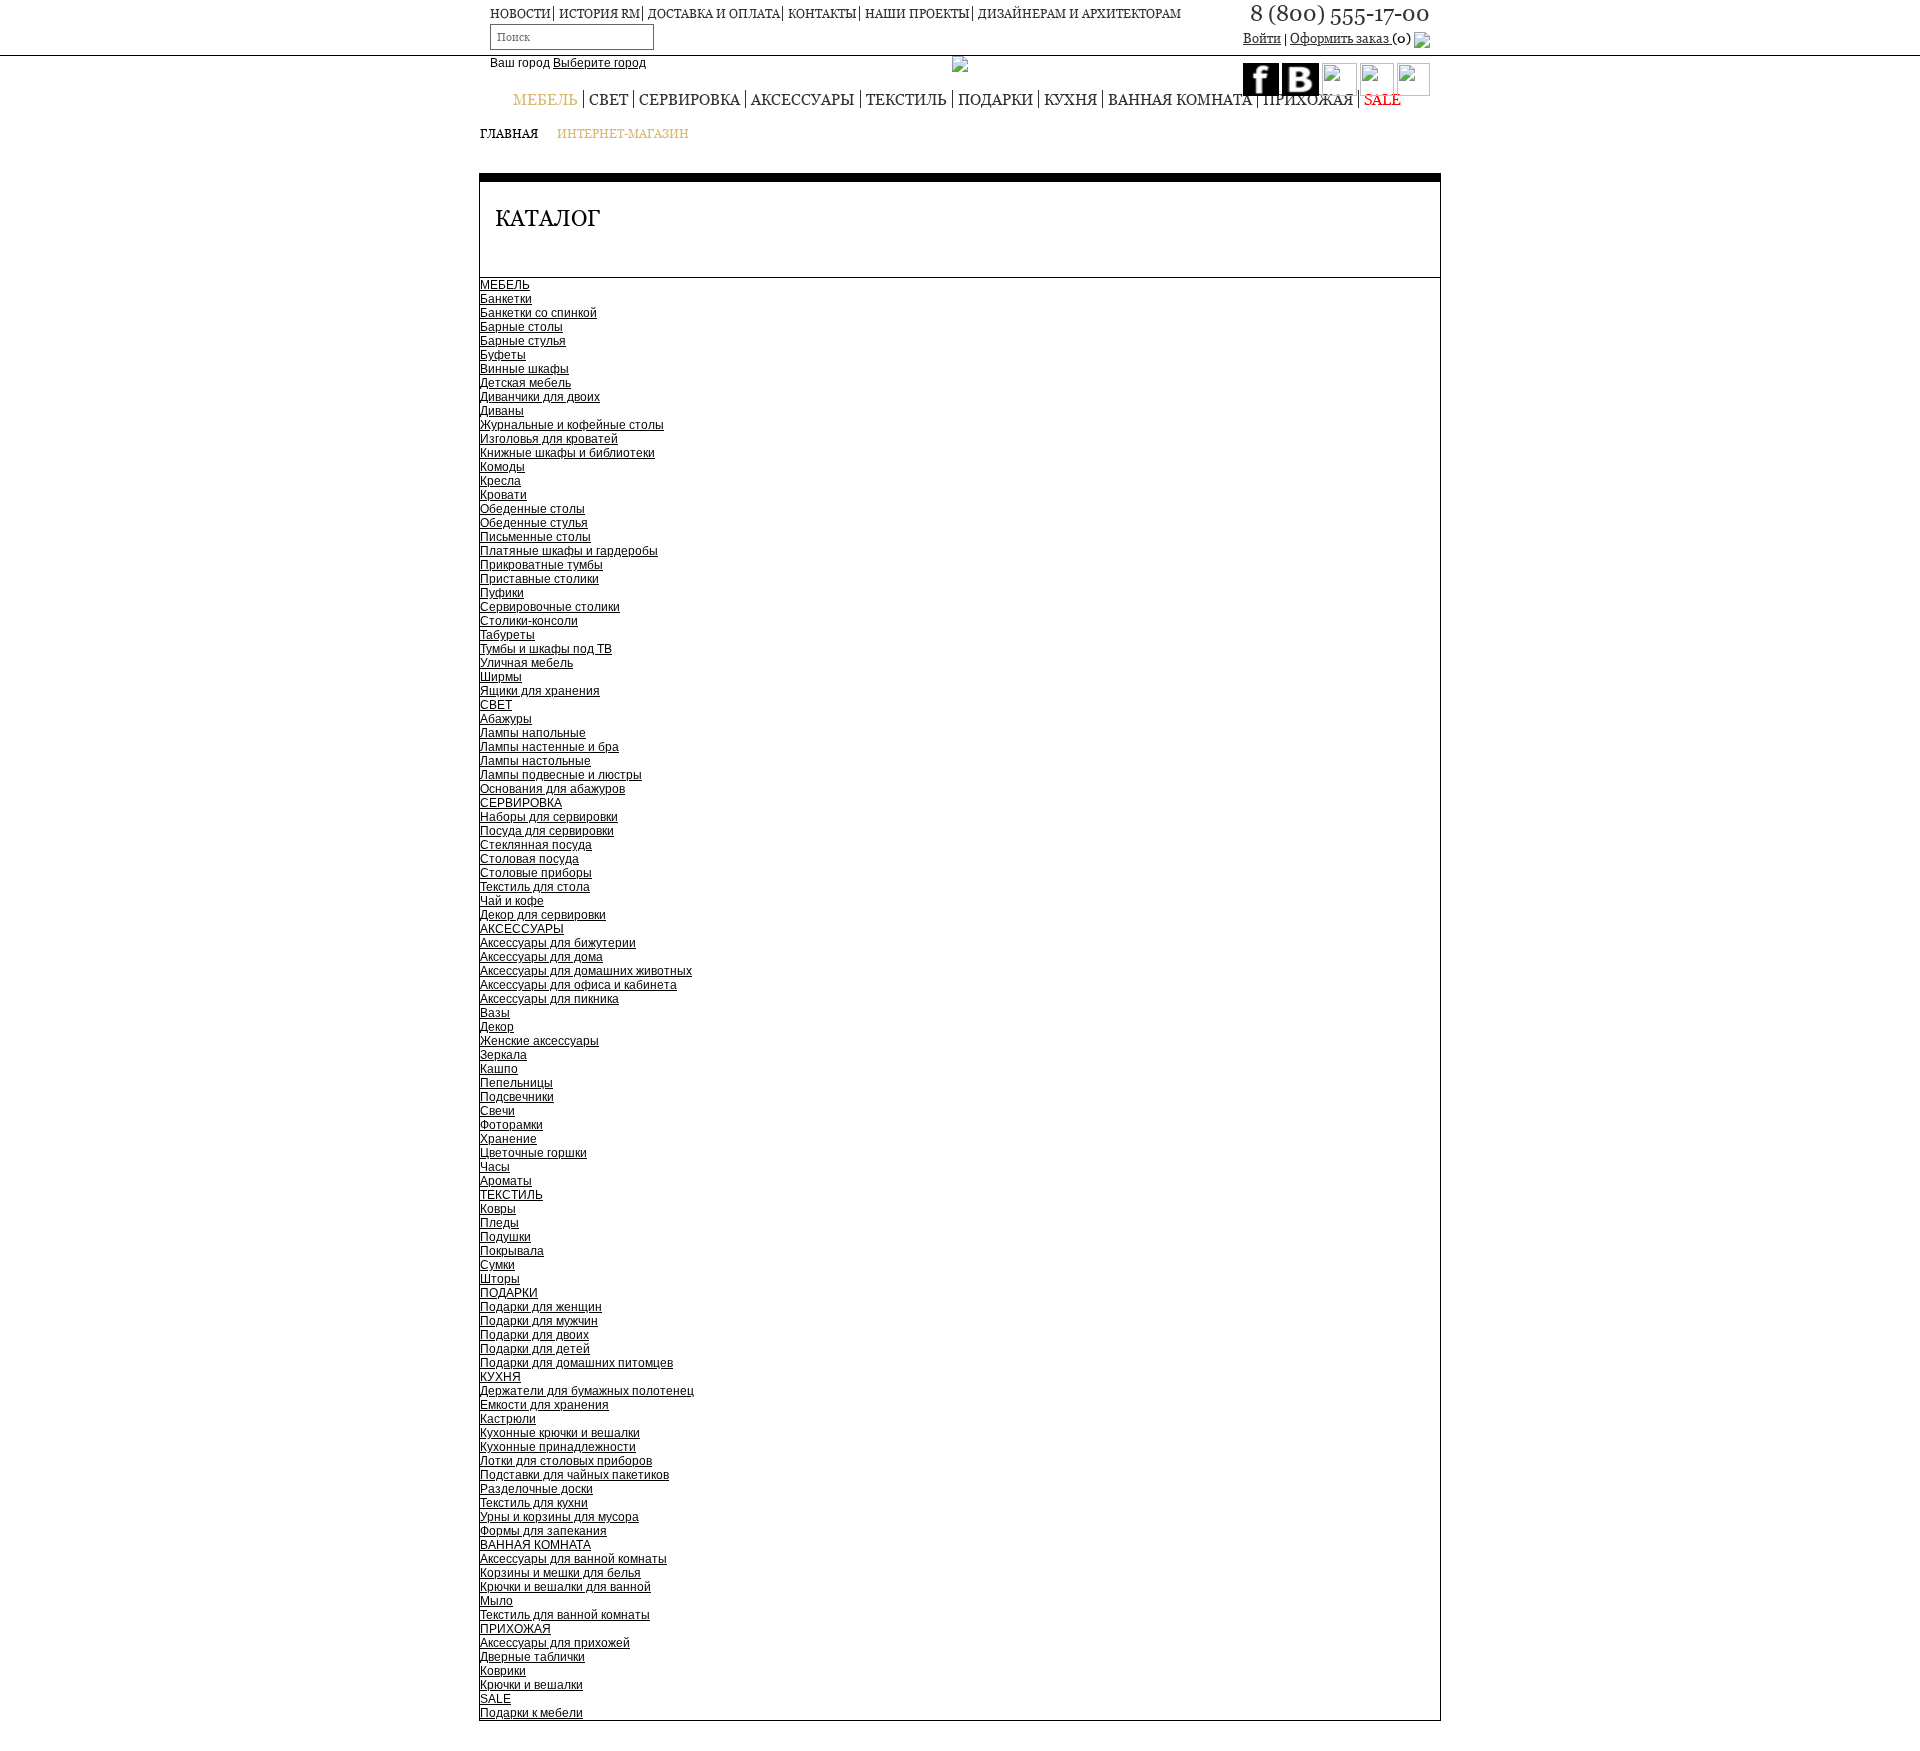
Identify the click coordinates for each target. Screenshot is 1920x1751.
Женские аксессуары (539, 1041)
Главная (509, 133)
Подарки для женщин (541, 1307)
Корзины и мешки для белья (560, 1573)
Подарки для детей (535, 1349)
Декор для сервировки (543, 915)
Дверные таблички (532, 1657)
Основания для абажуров (552, 789)
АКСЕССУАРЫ (803, 99)
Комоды (502, 467)
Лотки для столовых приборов (566, 1461)
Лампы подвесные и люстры (561, 775)
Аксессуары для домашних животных (586, 971)
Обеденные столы (532, 509)
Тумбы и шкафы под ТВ (546, 649)
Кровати (503, 495)
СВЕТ (608, 99)
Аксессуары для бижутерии (558, 943)
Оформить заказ (1352, 38)
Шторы (500, 1279)
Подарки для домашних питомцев (576, 1363)
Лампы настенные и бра (549, 747)
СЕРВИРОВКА (689, 99)
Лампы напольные (533, 733)
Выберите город (599, 63)
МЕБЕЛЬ (545, 99)
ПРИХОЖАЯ (1308, 99)
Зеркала (503, 1055)
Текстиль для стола (535, 887)
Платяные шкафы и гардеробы (569, 551)
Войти (1262, 38)
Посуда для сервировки (547, 831)
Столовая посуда (529, 859)
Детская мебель (525, 383)
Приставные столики (539, 579)
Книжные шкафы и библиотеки (567, 453)
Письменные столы (535, 537)
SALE (1382, 99)
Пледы (499, 1223)
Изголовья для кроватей (549, 439)
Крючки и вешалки (531, 1685)
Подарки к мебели (531, 1713)
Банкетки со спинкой (538, 313)
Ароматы (506, 1181)
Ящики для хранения (540, 691)
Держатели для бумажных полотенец (587, 1391)
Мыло (496, 1601)
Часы (495, 1167)
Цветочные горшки (533, 1153)
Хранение (508, 1139)
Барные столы (521, 327)
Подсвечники (517, 1097)
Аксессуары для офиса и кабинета (578, 985)
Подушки (505, 1237)
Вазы (495, 1013)
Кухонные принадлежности (558, 1447)
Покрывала (512, 1251)
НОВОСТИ (520, 13)
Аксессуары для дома (541, 957)
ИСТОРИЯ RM (599, 13)
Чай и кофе (512, 901)
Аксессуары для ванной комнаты (573, 1559)
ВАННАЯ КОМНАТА (1180, 99)
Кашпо (499, 1069)
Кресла (500, 481)
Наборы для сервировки (549, 817)
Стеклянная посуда (536, 845)
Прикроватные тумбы (541, 565)
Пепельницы (516, 1083)
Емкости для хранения (544, 1405)
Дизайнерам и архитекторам (1079, 13)
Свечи (497, 1111)
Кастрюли (508, 1419)
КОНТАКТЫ (822, 13)
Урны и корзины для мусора (559, 1517)
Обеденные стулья (534, 523)
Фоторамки (511, 1125)
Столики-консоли (529, 621)
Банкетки (506, 299)
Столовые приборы (536, 873)
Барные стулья (523, 341)
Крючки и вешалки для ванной (565, 1587)
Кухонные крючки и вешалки (560, 1433)
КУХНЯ (1070, 99)
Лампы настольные (535, 761)
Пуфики (502, 593)
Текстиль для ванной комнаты (565, 1615)
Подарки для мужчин (539, 1321)
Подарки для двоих (534, 1335)
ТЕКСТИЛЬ (906, 99)
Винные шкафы (524, 369)
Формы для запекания (543, 1531)
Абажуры (506, 719)
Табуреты (507, 635)
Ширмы (501, 677)
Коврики (503, 1671)
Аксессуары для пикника (549, 999)
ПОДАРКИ (995, 99)
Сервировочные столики (550, 607)
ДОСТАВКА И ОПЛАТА (714, 13)
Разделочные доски (536, 1489)
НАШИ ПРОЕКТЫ (917, 13)
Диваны (502, 411)
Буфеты (503, 355)
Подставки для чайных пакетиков (574, 1475)
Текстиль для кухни (534, 1503)
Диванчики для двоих (540, 397)
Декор (497, 1027)
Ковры (498, 1209)
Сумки (497, 1265)
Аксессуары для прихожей (555, 1643)
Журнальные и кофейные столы (572, 425)
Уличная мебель (526, 663)
